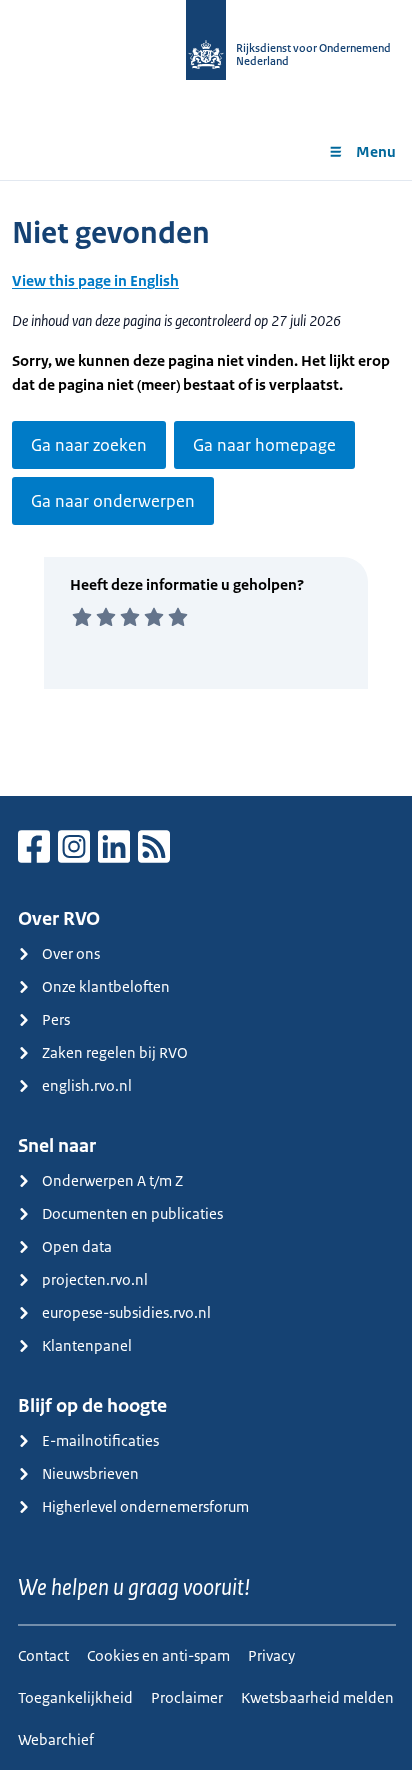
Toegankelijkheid (75, 1697)
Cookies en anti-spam (158, 1655)
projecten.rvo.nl (95, 1279)
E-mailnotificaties (100, 1440)
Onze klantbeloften (106, 986)
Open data (77, 1246)
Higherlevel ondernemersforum (145, 1506)
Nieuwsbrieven (90, 1473)
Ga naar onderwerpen (113, 501)
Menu (376, 151)
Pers (56, 1019)
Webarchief (56, 1739)
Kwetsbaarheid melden (317, 1697)
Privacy (271, 1655)
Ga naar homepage (264, 445)
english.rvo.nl (87, 1085)
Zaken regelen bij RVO (115, 1052)
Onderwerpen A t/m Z (112, 1180)
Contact (43, 1655)
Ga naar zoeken (89, 445)
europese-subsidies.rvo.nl (126, 1312)
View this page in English (95, 280)
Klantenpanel (87, 1345)
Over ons (71, 953)
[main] (206, 488)
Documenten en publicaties (132, 1213)
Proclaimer (187, 1697)
